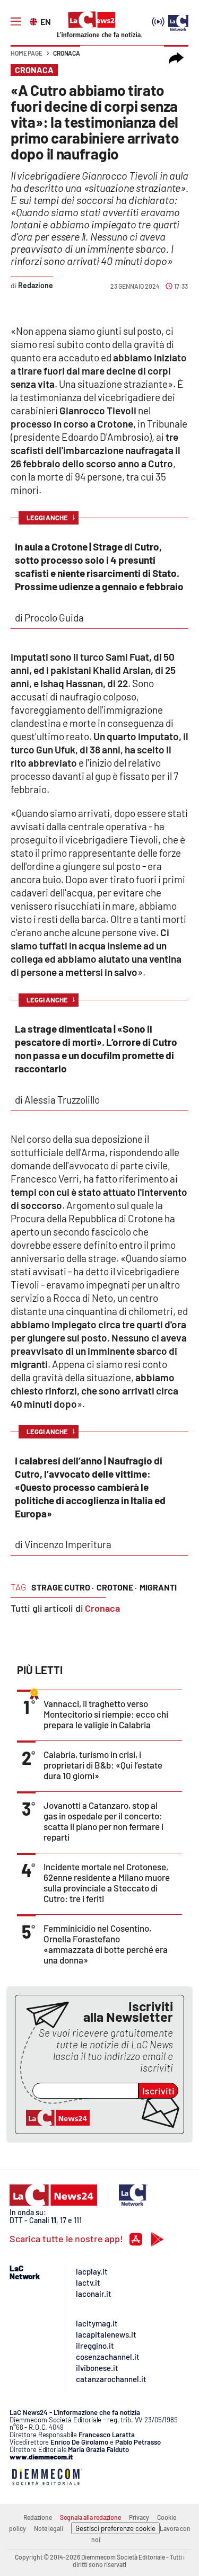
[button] (176, 58)
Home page (27, 53)
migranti (158, 1587)
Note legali (49, 2528)
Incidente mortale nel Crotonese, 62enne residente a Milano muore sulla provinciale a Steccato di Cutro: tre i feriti (107, 1882)
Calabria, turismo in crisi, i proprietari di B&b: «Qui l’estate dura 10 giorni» (103, 1765)
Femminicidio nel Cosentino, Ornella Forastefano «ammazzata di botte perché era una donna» (106, 1944)
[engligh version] (35, 21)
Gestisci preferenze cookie (115, 2528)
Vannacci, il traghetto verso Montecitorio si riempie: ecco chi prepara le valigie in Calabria (106, 1714)
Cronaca (67, 53)
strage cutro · (63, 1587)
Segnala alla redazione (90, 2517)
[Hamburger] (16, 22)
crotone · (117, 1587)
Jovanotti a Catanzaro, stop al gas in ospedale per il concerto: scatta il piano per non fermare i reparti (103, 1821)
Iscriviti (158, 2091)
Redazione (38, 2517)
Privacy (139, 2517)
